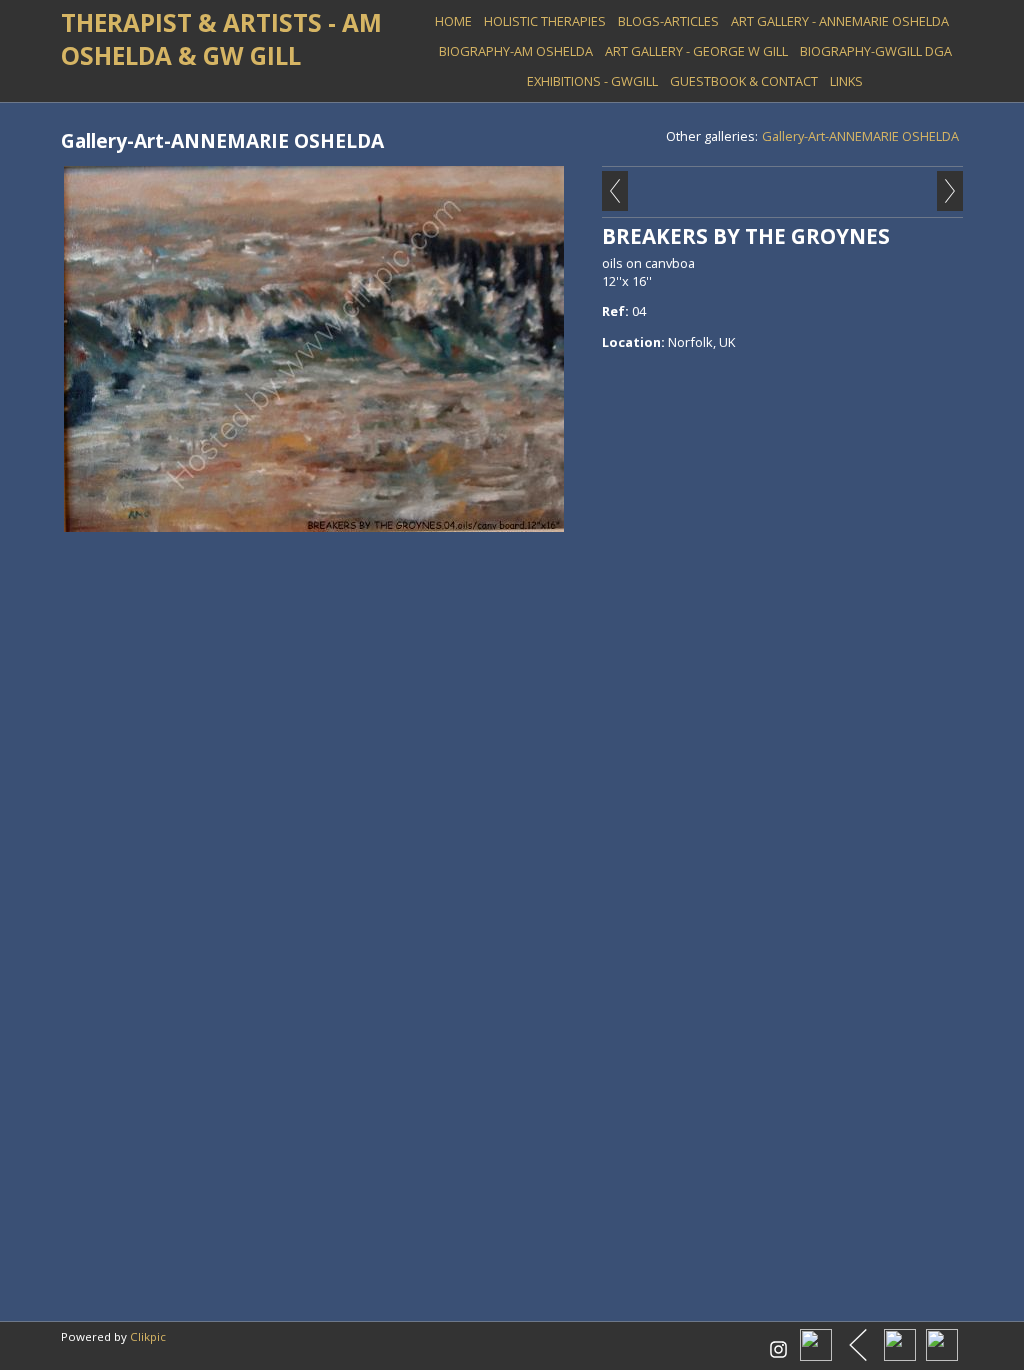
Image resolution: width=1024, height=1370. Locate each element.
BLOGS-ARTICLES (668, 21)
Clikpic (148, 1336)
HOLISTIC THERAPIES (545, 21)
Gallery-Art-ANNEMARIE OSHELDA (860, 136)
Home (453, 21)
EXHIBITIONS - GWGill (592, 81)
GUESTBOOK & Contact (744, 81)
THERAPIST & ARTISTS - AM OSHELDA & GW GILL (221, 39)
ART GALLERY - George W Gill (696, 51)
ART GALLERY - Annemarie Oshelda (840, 21)
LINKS (846, 81)
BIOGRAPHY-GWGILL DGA (876, 51)
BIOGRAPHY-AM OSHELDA (516, 51)
